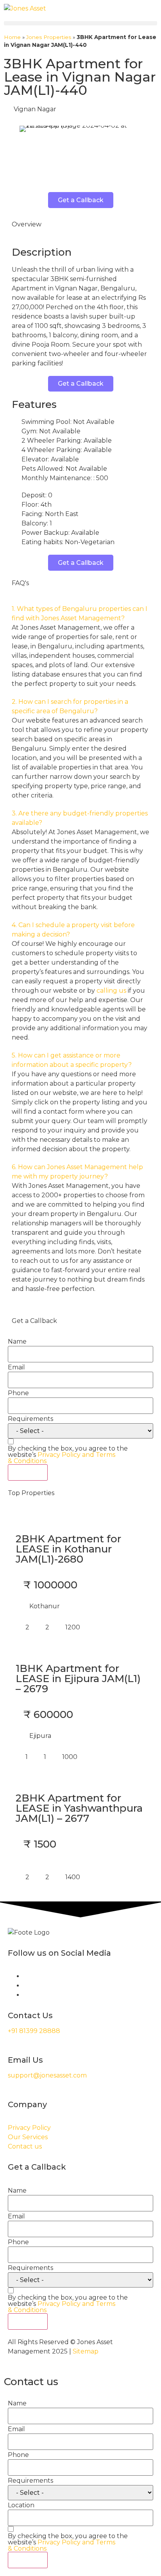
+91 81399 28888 (34, 2031)
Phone (18, 1393)
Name (17, 1342)
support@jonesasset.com (47, 2075)
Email (16, 1367)
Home (12, 37)
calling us (111, 991)
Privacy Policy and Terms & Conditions (62, 1458)
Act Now (28, 1472)
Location (21, 2505)
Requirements (30, 1419)
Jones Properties (49, 37)
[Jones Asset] (25, 9)
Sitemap (86, 2351)
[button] (80, 23)
